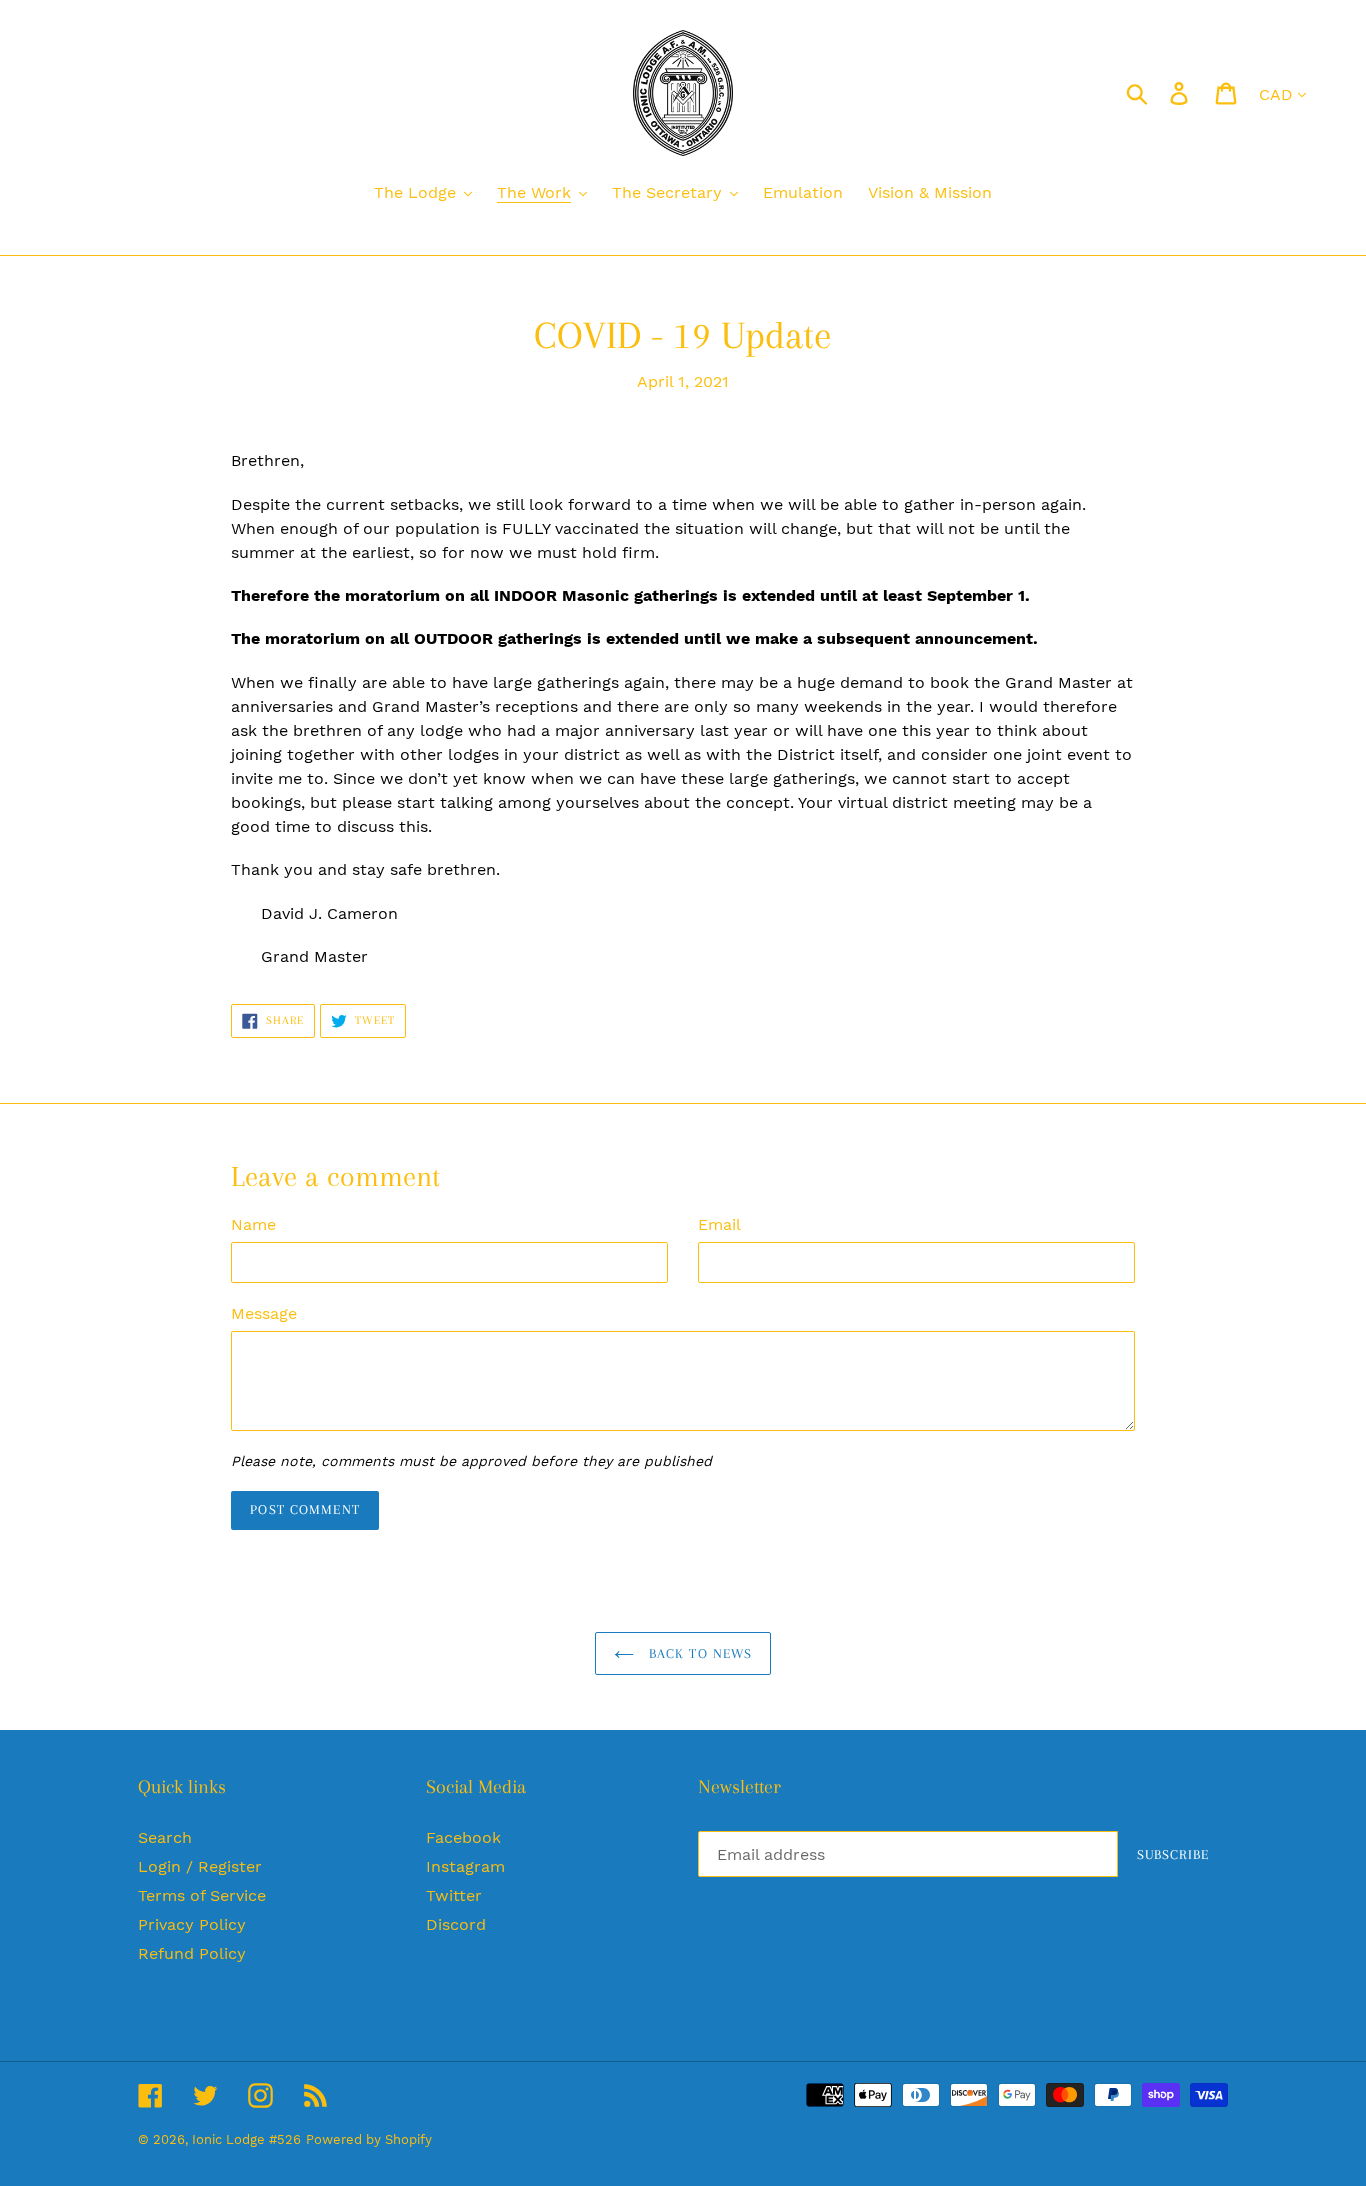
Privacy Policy (192, 1924)
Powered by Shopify (369, 2139)
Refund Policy (192, 1953)
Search (165, 1837)
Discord (456, 1924)
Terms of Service (202, 1895)
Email (719, 1224)
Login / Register (200, 1866)
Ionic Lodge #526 (246, 2139)
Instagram (465, 1866)
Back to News (698, 1653)
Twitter (454, 1895)
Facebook (463, 1837)
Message (264, 1313)
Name (253, 1224)
